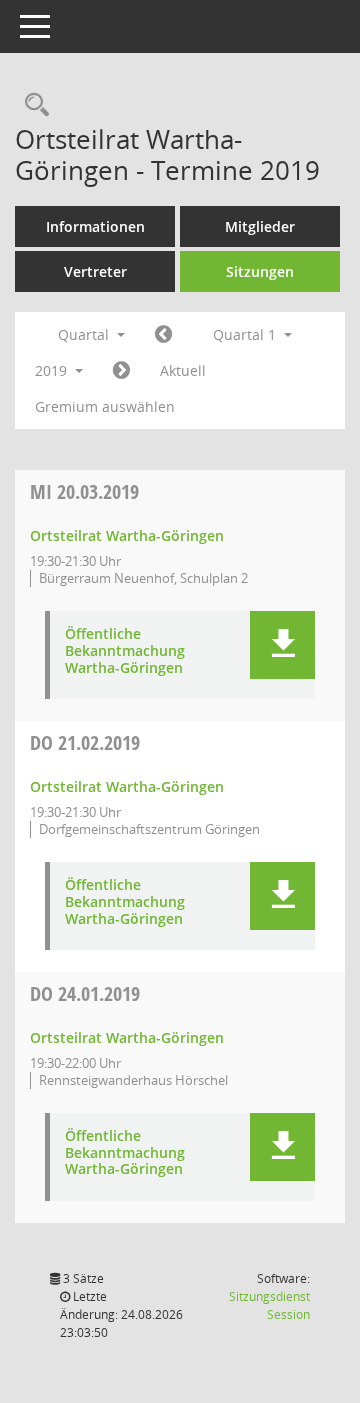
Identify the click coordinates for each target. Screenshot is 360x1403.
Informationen (95, 226)
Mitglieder (260, 226)
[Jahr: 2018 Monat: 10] (163, 335)
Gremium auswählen (105, 406)
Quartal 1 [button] (246, 334)
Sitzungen (260, 271)
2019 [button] (53, 370)
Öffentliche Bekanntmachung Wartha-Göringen (125, 651)
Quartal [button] (85, 334)
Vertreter (95, 271)
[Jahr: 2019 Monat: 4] (121, 371)
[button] (282, 645)
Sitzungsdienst (269, 1305)
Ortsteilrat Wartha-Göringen (127, 535)
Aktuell (183, 370)
